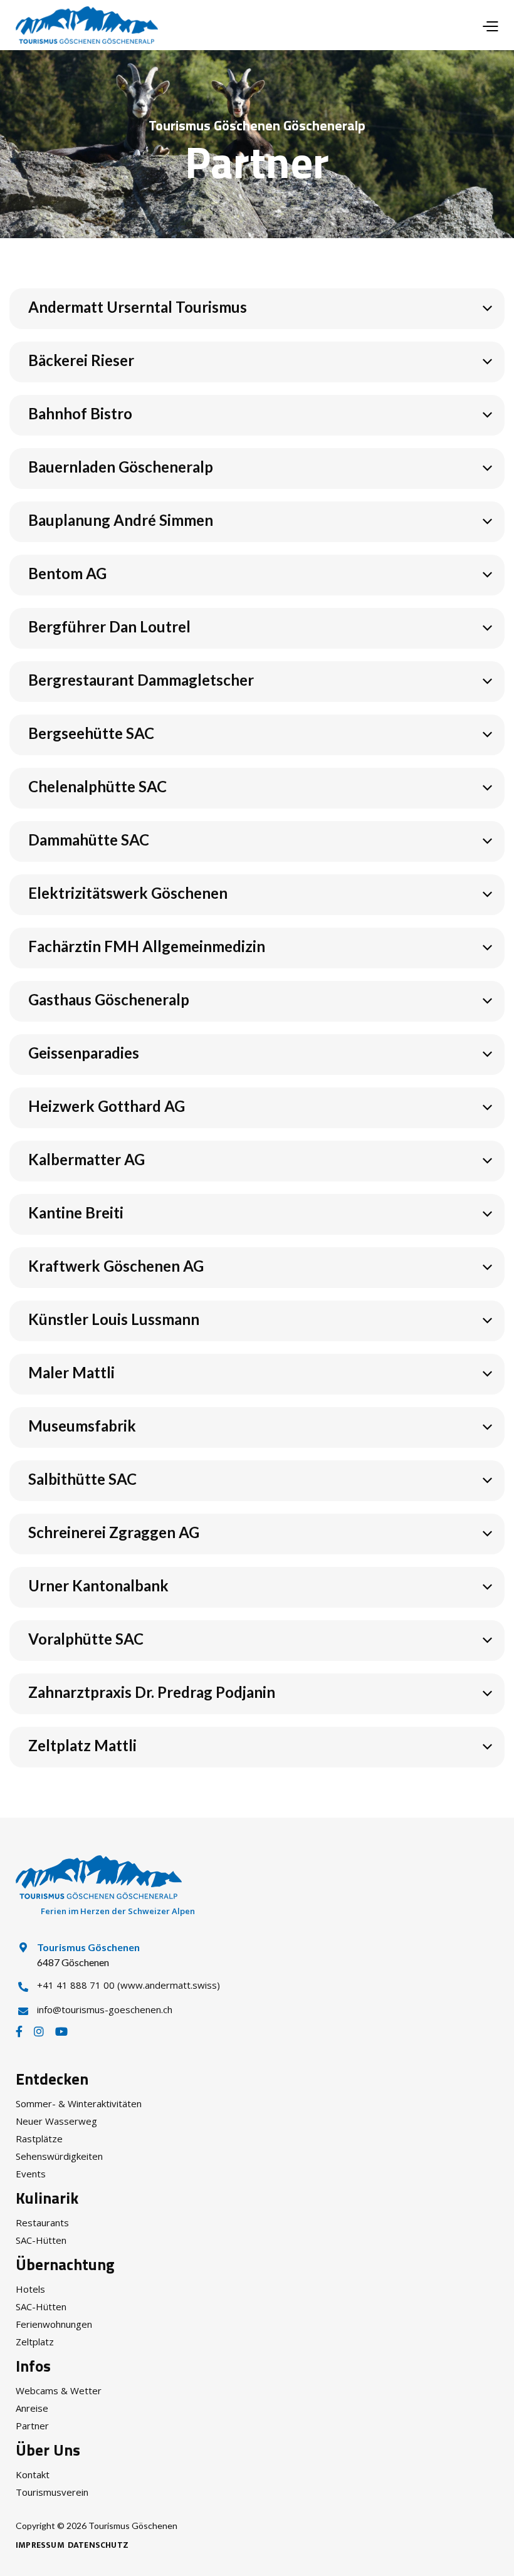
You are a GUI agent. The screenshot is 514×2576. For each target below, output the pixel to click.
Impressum (40, 2545)
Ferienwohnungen (54, 2324)
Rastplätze (39, 2139)
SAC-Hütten (41, 2240)
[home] (87, 25)
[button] (490, 25)
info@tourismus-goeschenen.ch (105, 2009)
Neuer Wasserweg (56, 2121)
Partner (32, 2426)
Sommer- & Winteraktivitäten (79, 2103)
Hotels (30, 2289)
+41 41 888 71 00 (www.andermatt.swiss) (128, 1985)
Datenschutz (98, 2545)
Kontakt (33, 2474)
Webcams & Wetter (59, 2390)
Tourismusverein (52, 2492)
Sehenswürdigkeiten (59, 2156)
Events (31, 2174)
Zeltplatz (35, 2342)
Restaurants (42, 2223)
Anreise (32, 2408)
